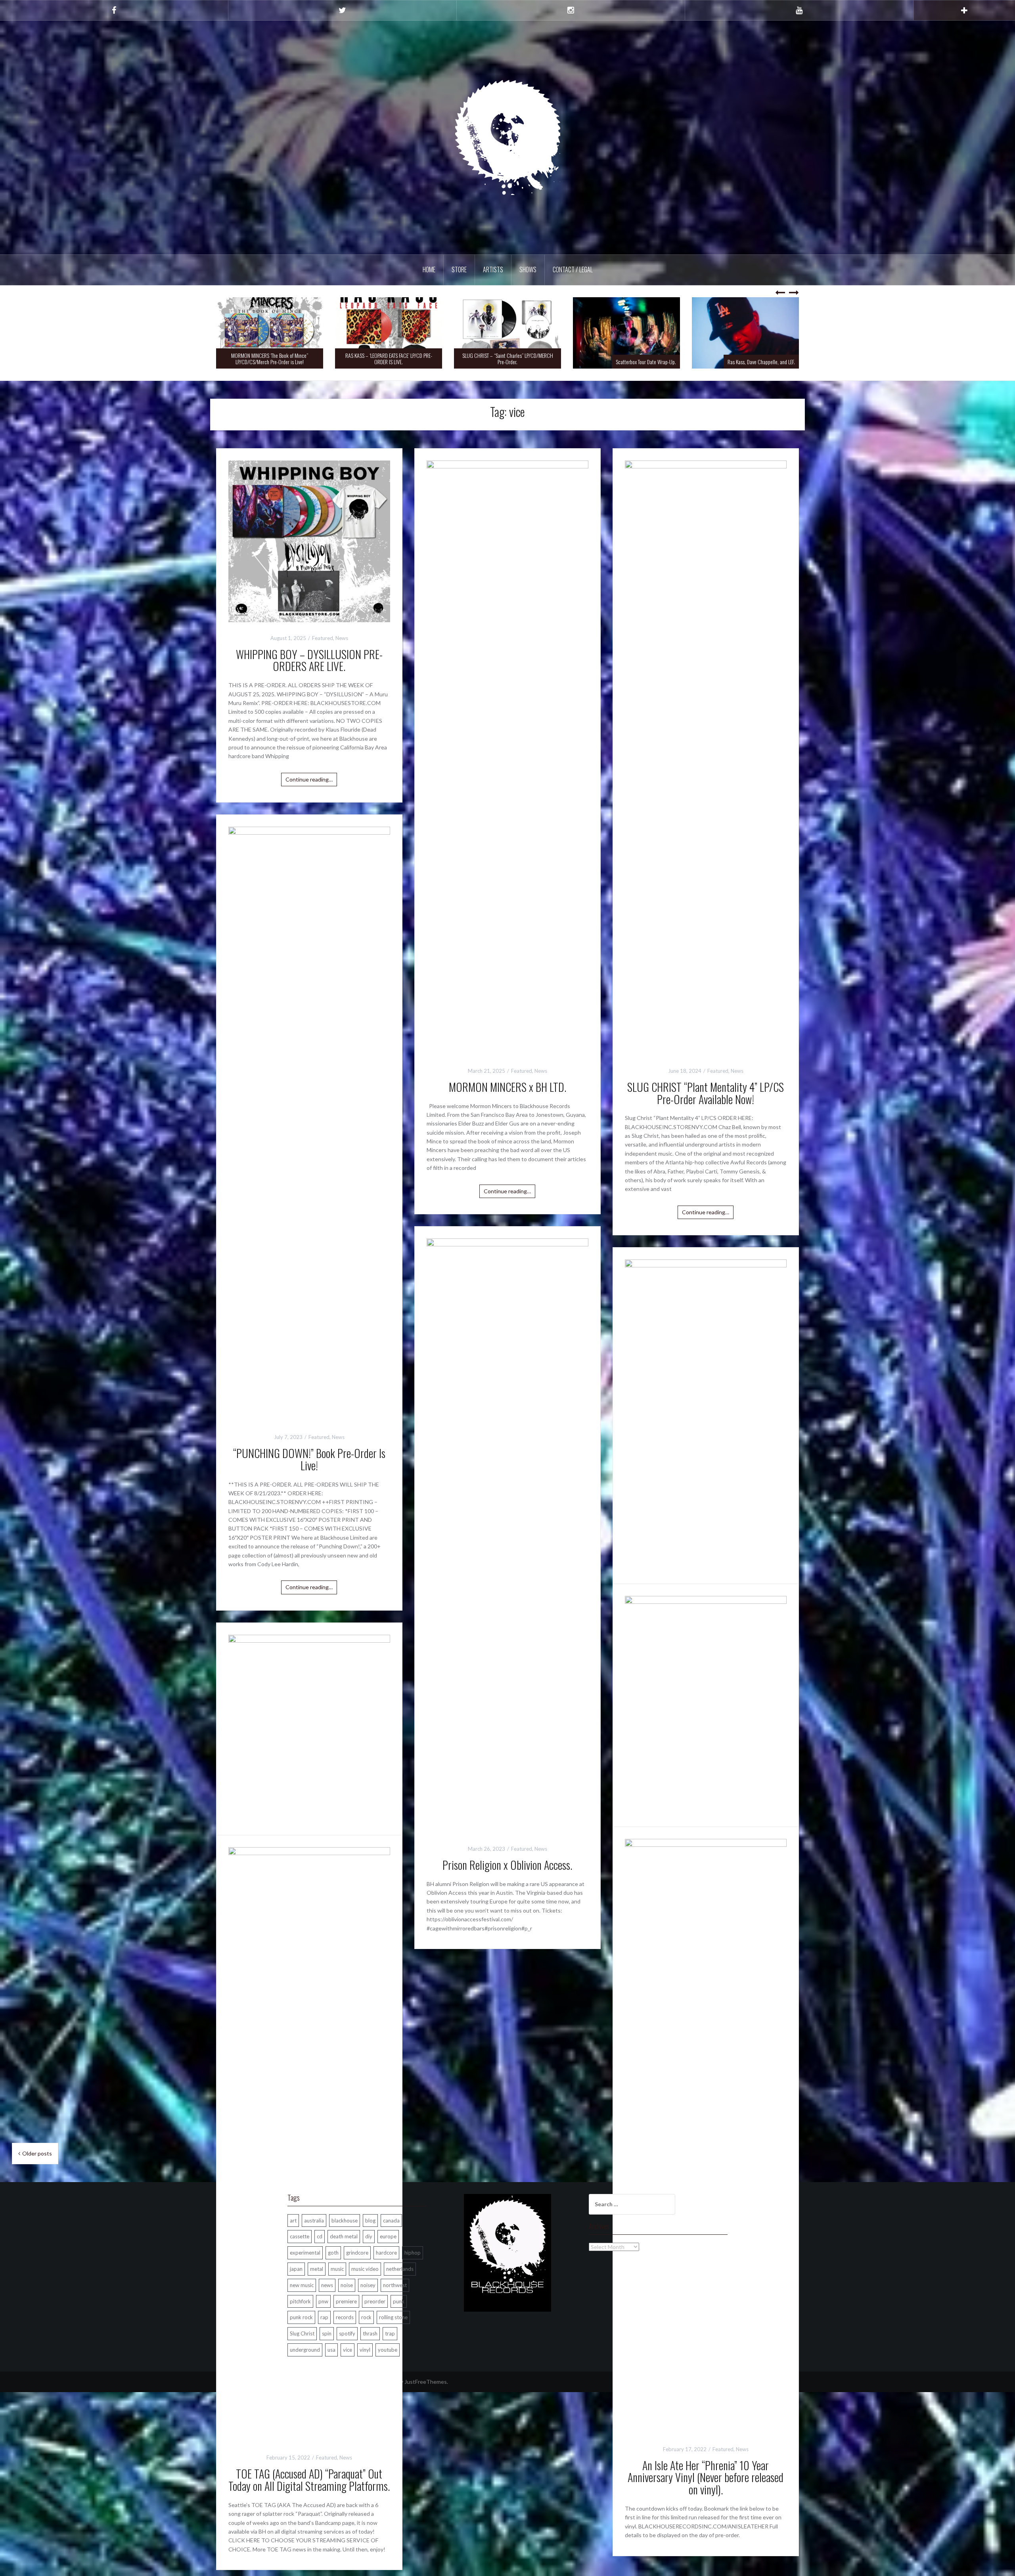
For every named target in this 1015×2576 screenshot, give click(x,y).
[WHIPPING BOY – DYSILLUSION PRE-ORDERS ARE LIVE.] (309, 540)
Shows (528, 269)
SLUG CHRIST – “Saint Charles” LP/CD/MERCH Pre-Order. (508, 358)
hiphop (413, 2253)
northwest (395, 2285)
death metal (344, 2236)
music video (365, 2269)
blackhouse (345, 2221)
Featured (323, 638)
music (337, 2269)
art (293, 2221)
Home (429, 269)
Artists (493, 269)
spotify (347, 2333)
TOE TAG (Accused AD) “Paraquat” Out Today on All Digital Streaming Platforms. (309, 2480)
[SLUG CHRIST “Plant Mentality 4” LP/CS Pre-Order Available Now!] (706, 757)
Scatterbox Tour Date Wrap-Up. (646, 362)
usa (331, 2350)
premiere (346, 2301)
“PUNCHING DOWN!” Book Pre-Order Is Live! (309, 1459)
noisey (368, 2285)
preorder (375, 2301)
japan (296, 2269)
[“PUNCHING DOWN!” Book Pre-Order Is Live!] (309, 1123)
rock (366, 2317)
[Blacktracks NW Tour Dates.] (706, 1556)
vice (348, 2350)
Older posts (37, 2153)
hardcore (386, 2253)
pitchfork (300, 2301)
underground (305, 2350)
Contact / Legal (573, 269)
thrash (370, 2333)
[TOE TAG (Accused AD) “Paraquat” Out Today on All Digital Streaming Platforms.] (309, 2144)
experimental (305, 2253)
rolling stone (393, 2317)
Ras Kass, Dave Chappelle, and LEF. (761, 362)
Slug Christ (302, 2333)
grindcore (357, 2253)
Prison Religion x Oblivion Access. (507, 1865)
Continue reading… (309, 779)
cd (320, 2236)
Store (459, 269)
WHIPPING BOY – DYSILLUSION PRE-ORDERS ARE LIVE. (309, 660)
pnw (323, 2301)
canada (391, 2221)
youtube (388, 2350)
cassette (300, 2236)
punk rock (301, 2317)
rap (324, 2317)
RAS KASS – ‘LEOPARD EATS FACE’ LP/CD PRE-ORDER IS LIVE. (389, 358)
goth (333, 2253)
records (345, 2317)
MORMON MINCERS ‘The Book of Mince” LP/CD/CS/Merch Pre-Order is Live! (270, 358)
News (342, 638)
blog (370, 2221)
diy (369, 2236)
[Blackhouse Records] (508, 137)
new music (302, 2285)
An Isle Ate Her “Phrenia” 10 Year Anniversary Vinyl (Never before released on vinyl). (706, 2478)
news (327, 2285)
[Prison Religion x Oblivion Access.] (507, 1535)
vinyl (365, 2350)
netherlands (400, 2269)
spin (327, 2333)
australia (314, 2221)
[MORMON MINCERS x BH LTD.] (507, 757)
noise (347, 2285)
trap (390, 2333)
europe (388, 2236)
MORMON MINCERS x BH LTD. (507, 1087)
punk (399, 2301)
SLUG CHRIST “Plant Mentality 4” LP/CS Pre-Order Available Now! (706, 1093)
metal (317, 2269)
